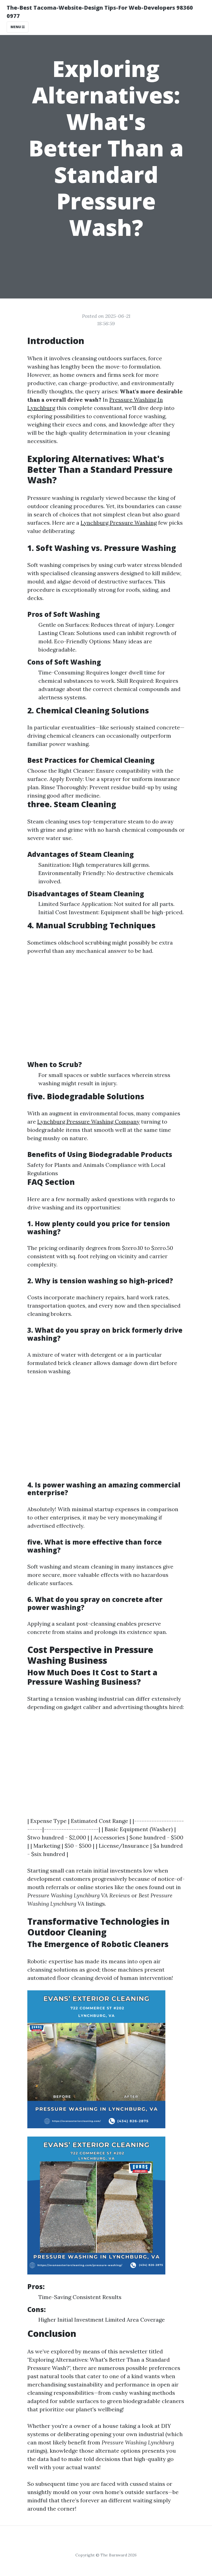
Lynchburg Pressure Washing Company (88, 1122)
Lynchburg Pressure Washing (119, 523)
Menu (16, 27)
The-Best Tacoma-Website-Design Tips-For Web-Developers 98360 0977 (100, 12)
